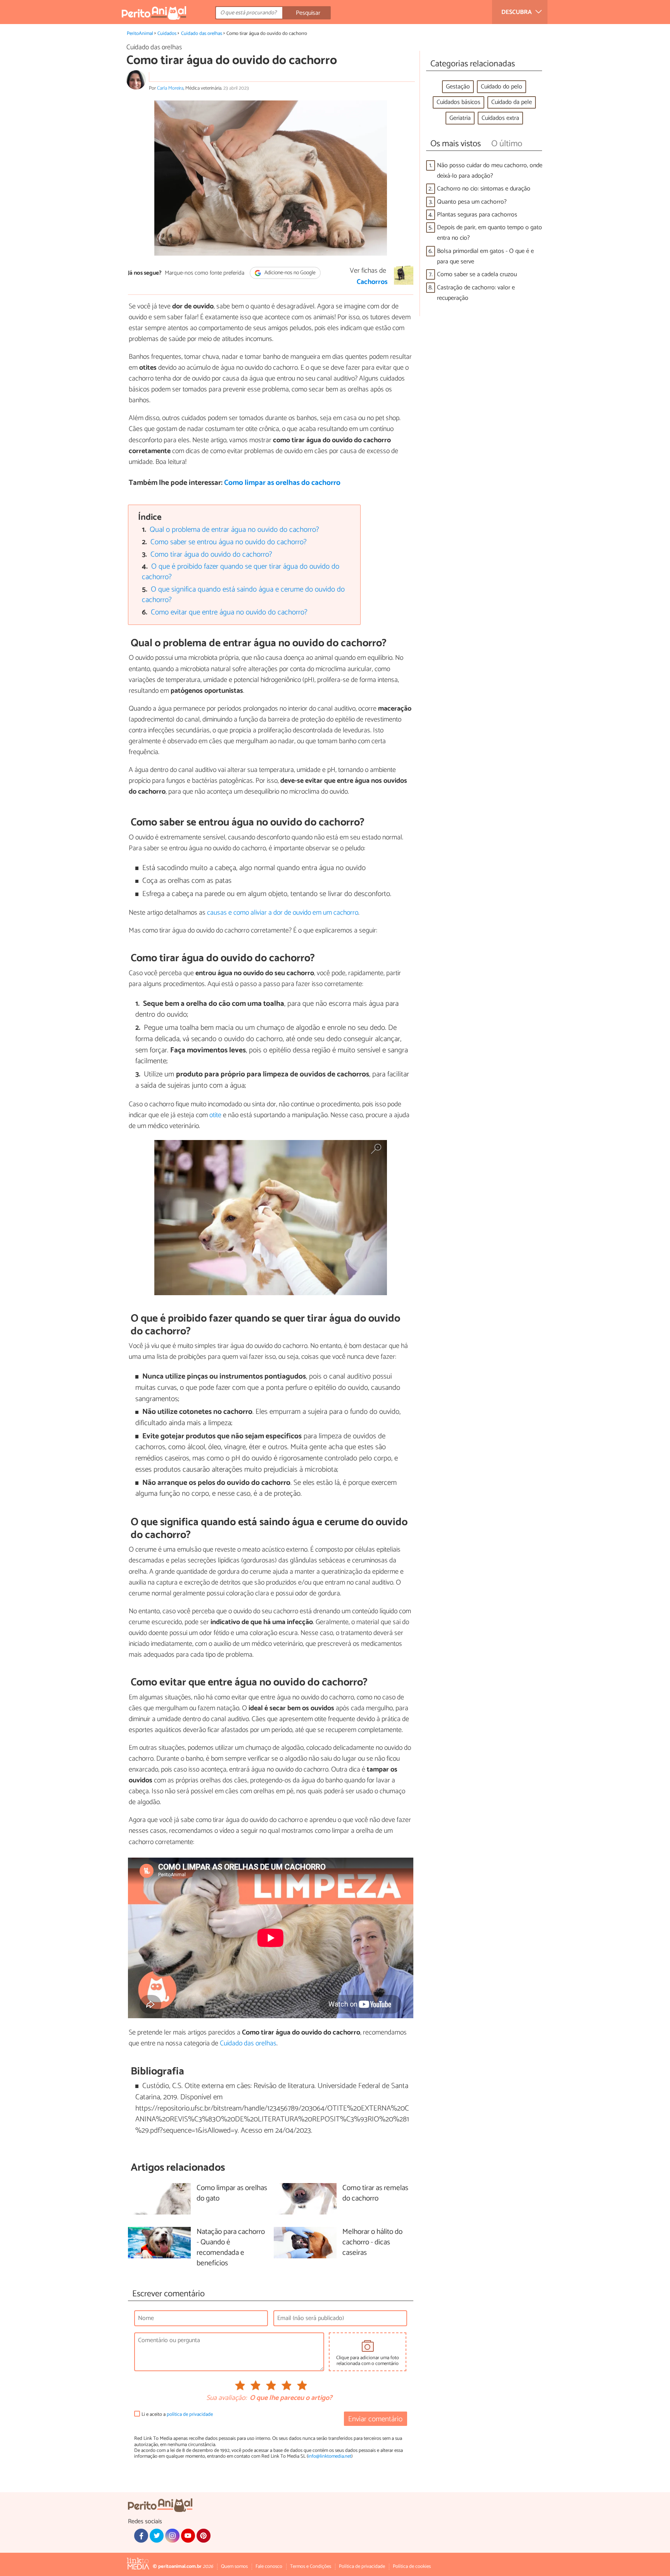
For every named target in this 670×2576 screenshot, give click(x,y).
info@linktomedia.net (330, 2456)
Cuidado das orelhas (202, 34)
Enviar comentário (375, 2419)
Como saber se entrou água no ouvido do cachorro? (229, 542)
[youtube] (188, 2536)
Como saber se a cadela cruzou (477, 274)
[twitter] (157, 2536)
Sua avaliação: (226, 2398)
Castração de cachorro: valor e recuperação (476, 293)
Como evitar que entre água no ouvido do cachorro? (229, 612)
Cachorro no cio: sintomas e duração (484, 189)
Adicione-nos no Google (289, 273)
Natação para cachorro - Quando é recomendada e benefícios (231, 2248)
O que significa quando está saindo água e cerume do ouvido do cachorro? (243, 595)
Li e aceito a (177, 2414)
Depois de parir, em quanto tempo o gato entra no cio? (490, 233)
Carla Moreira (170, 88)
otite (215, 1115)
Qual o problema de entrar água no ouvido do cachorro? (234, 530)
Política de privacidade (362, 2566)
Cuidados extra (500, 118)
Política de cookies (412, 2566)
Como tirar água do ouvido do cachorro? (211, 554)
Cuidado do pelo (502, 87)
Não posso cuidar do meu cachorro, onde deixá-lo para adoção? (490, 171)
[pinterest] (204, 2536)
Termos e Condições (311, 2566)
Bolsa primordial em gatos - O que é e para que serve (485, 256)
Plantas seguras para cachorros (477, 215)
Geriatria (460, 118)
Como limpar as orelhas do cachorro (282, 483)
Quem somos (234, 2566)
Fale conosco (269, 2566)
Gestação (458, 87)
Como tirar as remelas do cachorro (375, 2194)
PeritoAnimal (140, 34)
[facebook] (141, 2536)
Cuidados (167, 34)
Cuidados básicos (458, 102)
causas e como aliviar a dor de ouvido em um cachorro (283, 913)
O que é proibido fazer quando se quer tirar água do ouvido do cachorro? (241, 572)
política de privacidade (190, 2414)
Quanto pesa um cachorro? (472, 202)
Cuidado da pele (512, 102)
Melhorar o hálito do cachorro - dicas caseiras (372, 2243)
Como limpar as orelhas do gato (232, 2194)
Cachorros (372, 282)
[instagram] (172, 2536)
